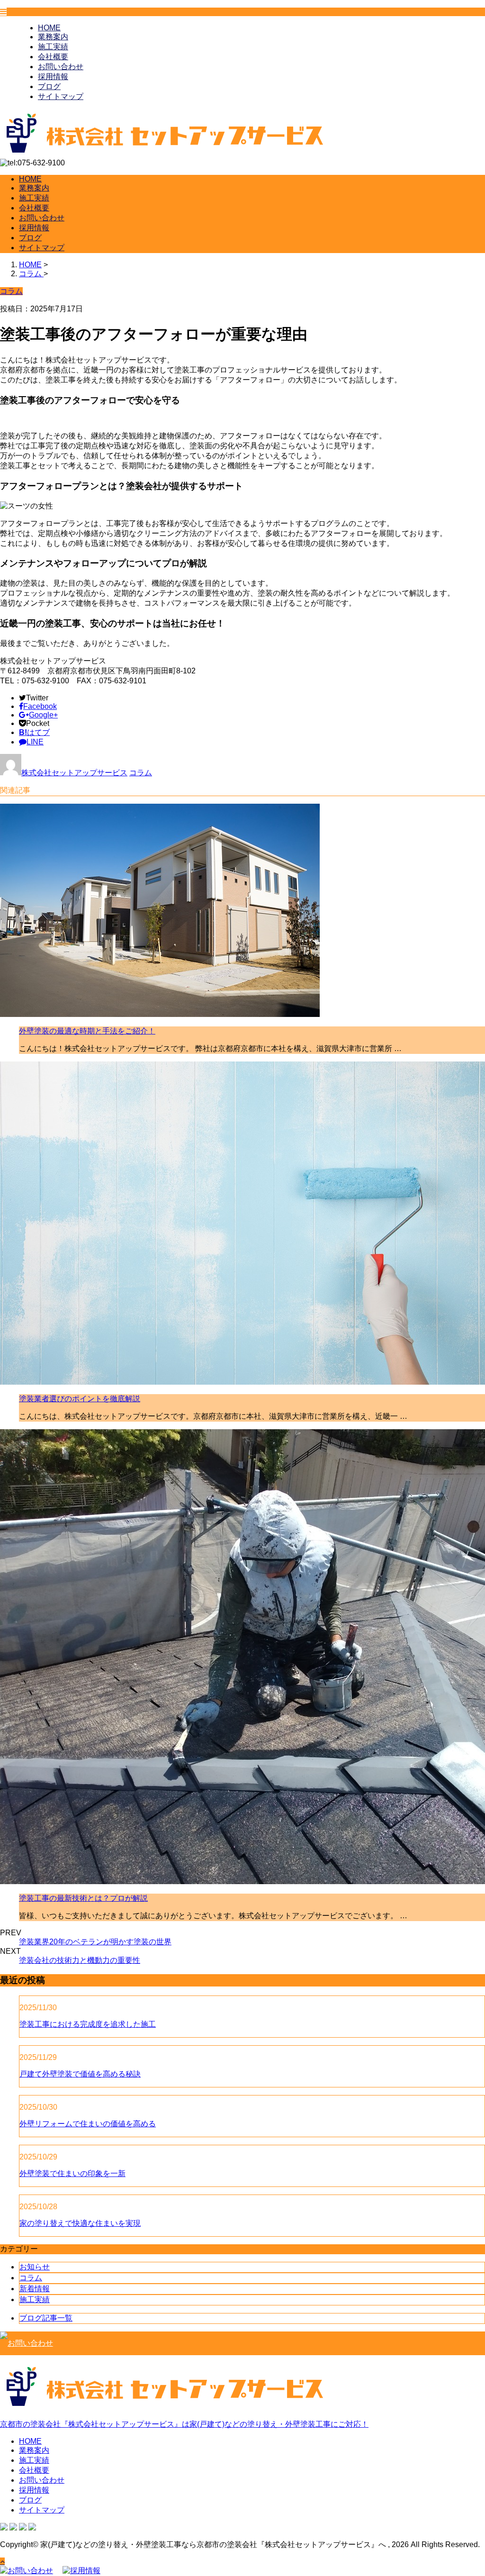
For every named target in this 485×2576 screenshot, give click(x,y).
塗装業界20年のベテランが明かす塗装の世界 (95, 1942)
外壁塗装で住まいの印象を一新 (72, 2173)
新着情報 (35, 2289)
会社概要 (53, 57)
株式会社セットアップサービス (74, 773)
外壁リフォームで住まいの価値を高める (88, 2124)
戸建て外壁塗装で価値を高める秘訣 (80, 2074)
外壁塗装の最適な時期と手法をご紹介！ (87, 1031)
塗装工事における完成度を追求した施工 (88, 2024)
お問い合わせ (61, 67)
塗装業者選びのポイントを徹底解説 (80, 1399)
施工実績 (53, 47)
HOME (49, 28)
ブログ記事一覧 (46, 2318)
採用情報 (53, 77)
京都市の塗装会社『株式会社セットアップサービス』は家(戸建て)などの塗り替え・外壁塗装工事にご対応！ (184, 2424)
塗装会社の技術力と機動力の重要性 (80, 1960)
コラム (141, 773)
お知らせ (35, 2267)
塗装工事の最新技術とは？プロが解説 (83, 1898)
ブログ (49, 86)
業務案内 (53, 37)
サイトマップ (61, 96)
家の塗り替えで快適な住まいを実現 (80, 2223)
